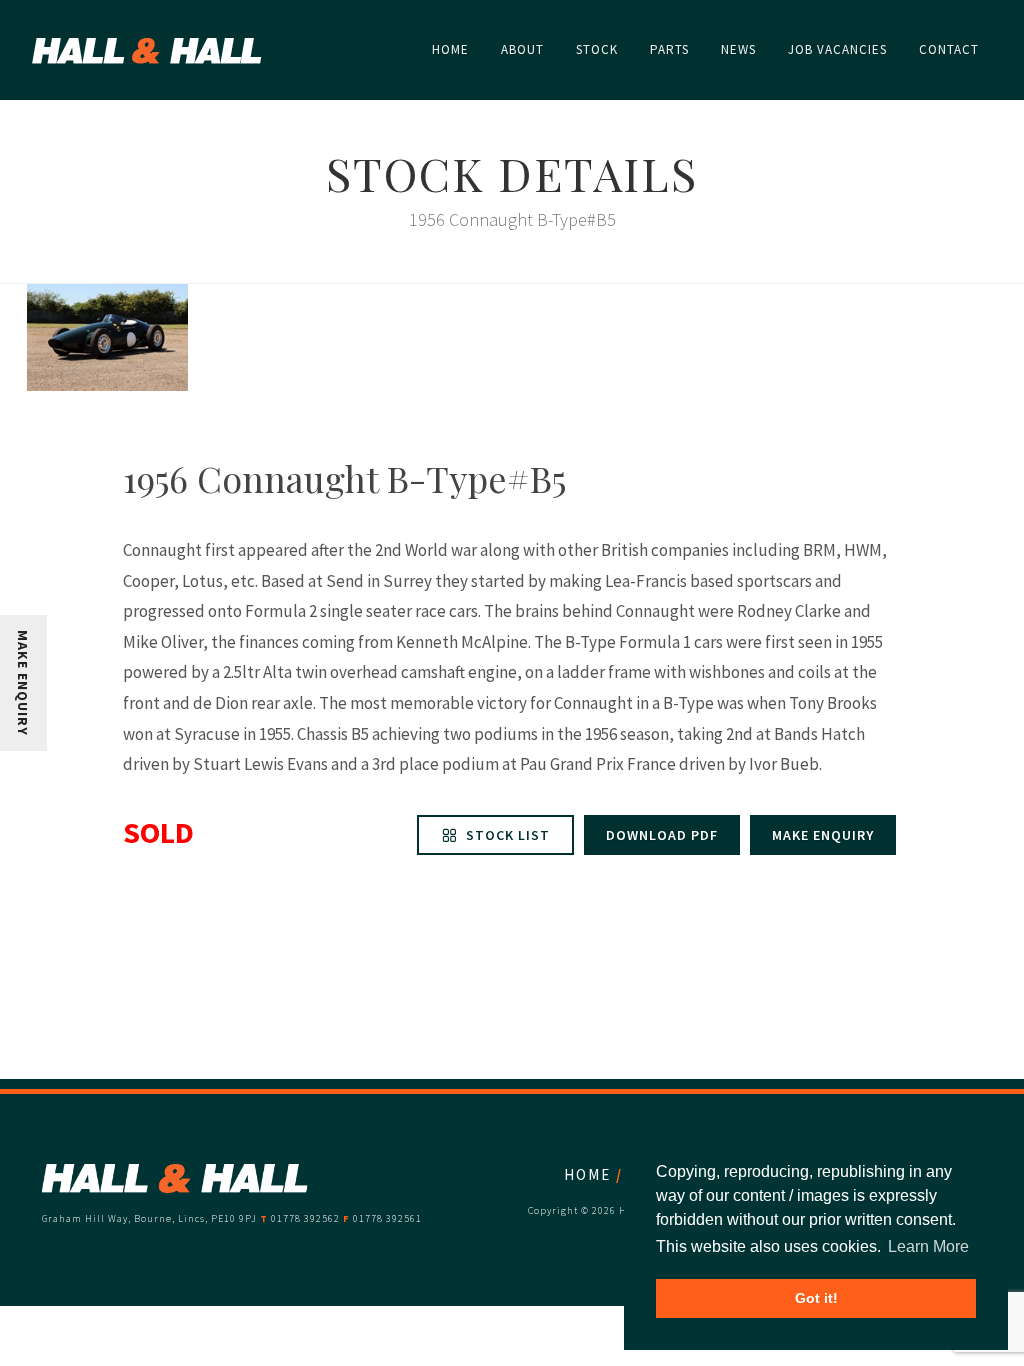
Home (587, 1174)
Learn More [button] (928, 1246)
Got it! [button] (816, 1298)
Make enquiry (823, 835)
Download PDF (662, 835)
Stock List (506, 835)
